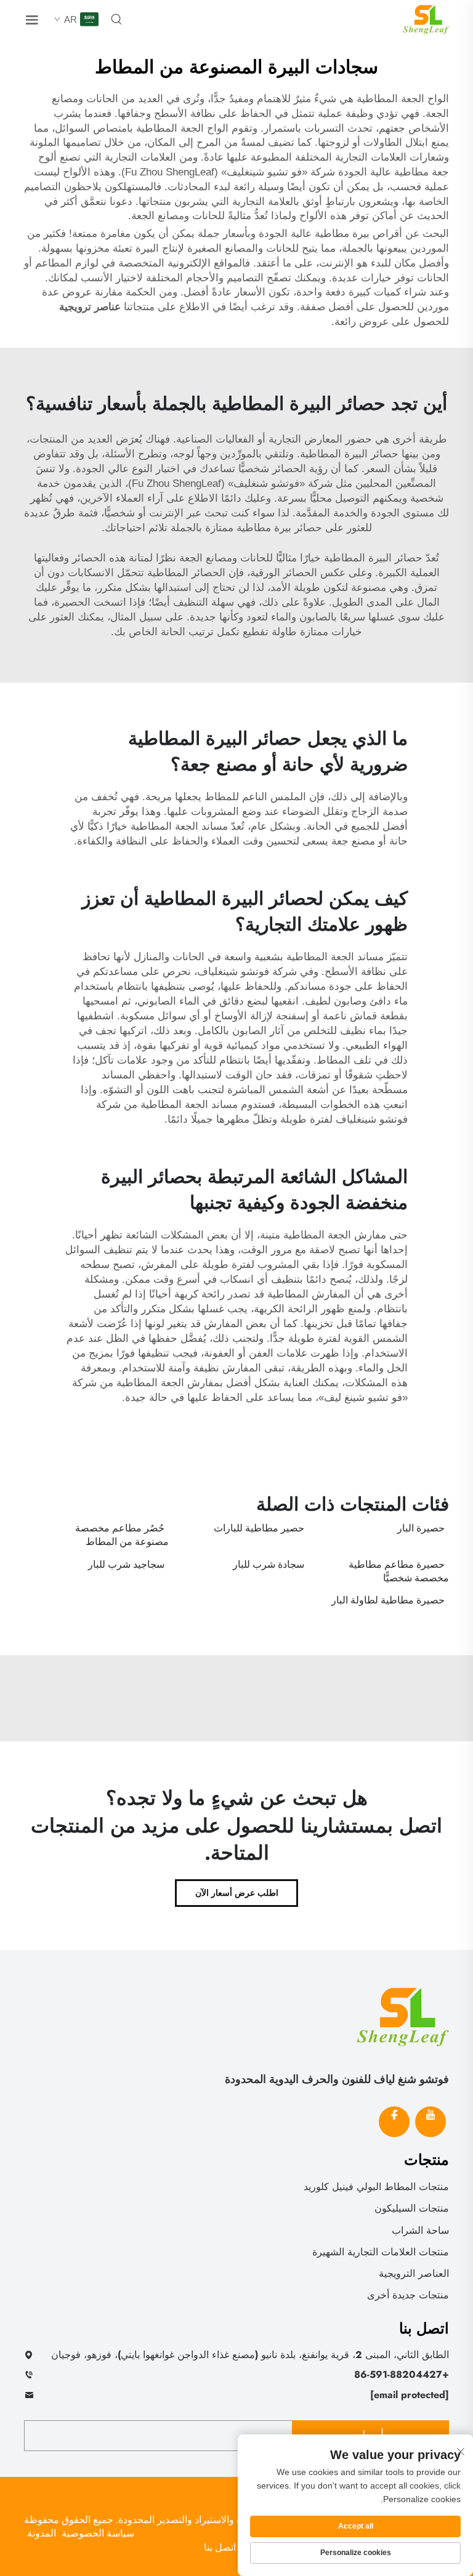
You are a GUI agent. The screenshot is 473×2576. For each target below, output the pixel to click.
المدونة (42, 2533)
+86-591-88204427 (402, 2374)
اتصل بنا (220, 2547)
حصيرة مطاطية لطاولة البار (388, 1600)
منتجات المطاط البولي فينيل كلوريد (376, 2187)
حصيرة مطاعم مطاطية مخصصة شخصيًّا (399, 1571)
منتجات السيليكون (412, 2208)
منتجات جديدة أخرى (408, 2295)
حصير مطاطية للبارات (259, 1528)
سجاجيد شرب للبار (126, 1564)
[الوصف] (403, 2016)
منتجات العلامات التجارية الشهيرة (381, 2252)
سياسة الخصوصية (98, 2533)
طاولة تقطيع (268, 632)
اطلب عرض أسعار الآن (237, 1893)
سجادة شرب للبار (269, 1564)
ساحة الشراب (420, 2230)
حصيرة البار (421, 1528)
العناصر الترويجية (414, 2273)
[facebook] (394, 2122)
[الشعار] (426, 19)
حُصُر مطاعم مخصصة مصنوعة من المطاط (122, 1535)
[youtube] (431, 2122)
